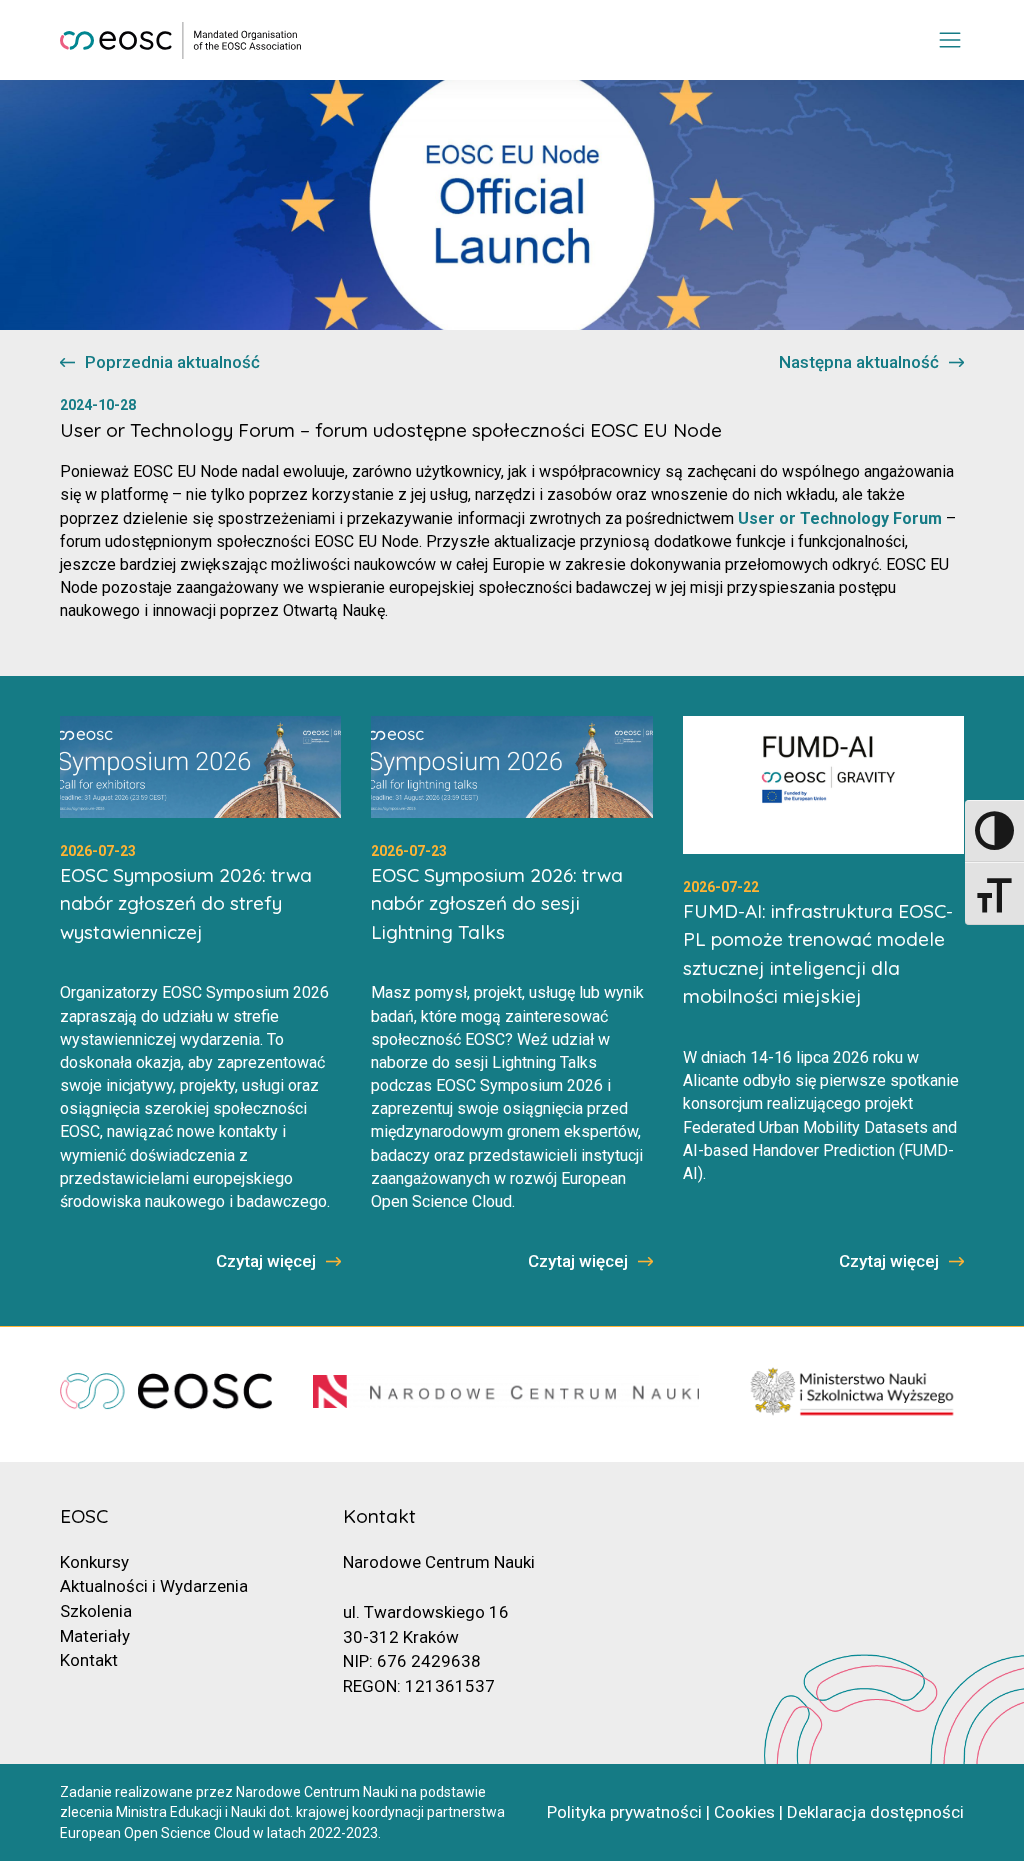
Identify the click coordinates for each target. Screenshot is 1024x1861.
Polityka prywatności (624, 1812)
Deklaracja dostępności (875, 1812)
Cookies (744, 1812)
